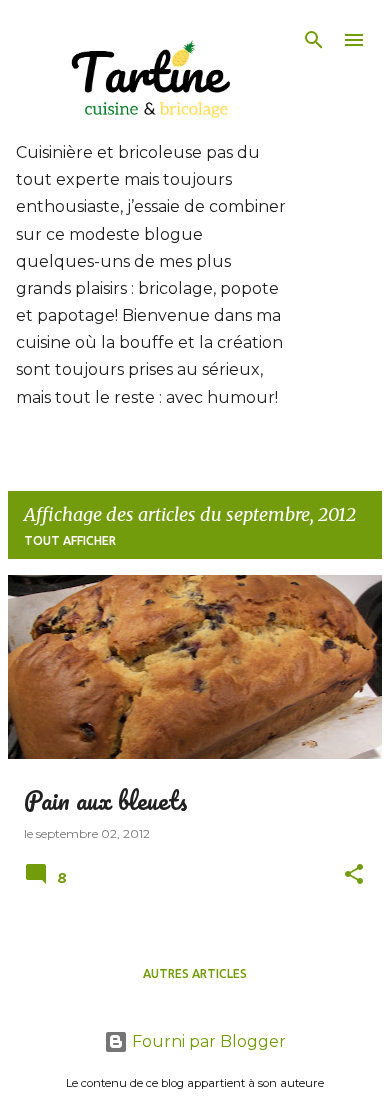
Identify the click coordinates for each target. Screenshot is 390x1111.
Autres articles (195, 973)
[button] (354, 875)
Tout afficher (70, 540)
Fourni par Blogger (207, 1041)
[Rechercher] (314, 40)
